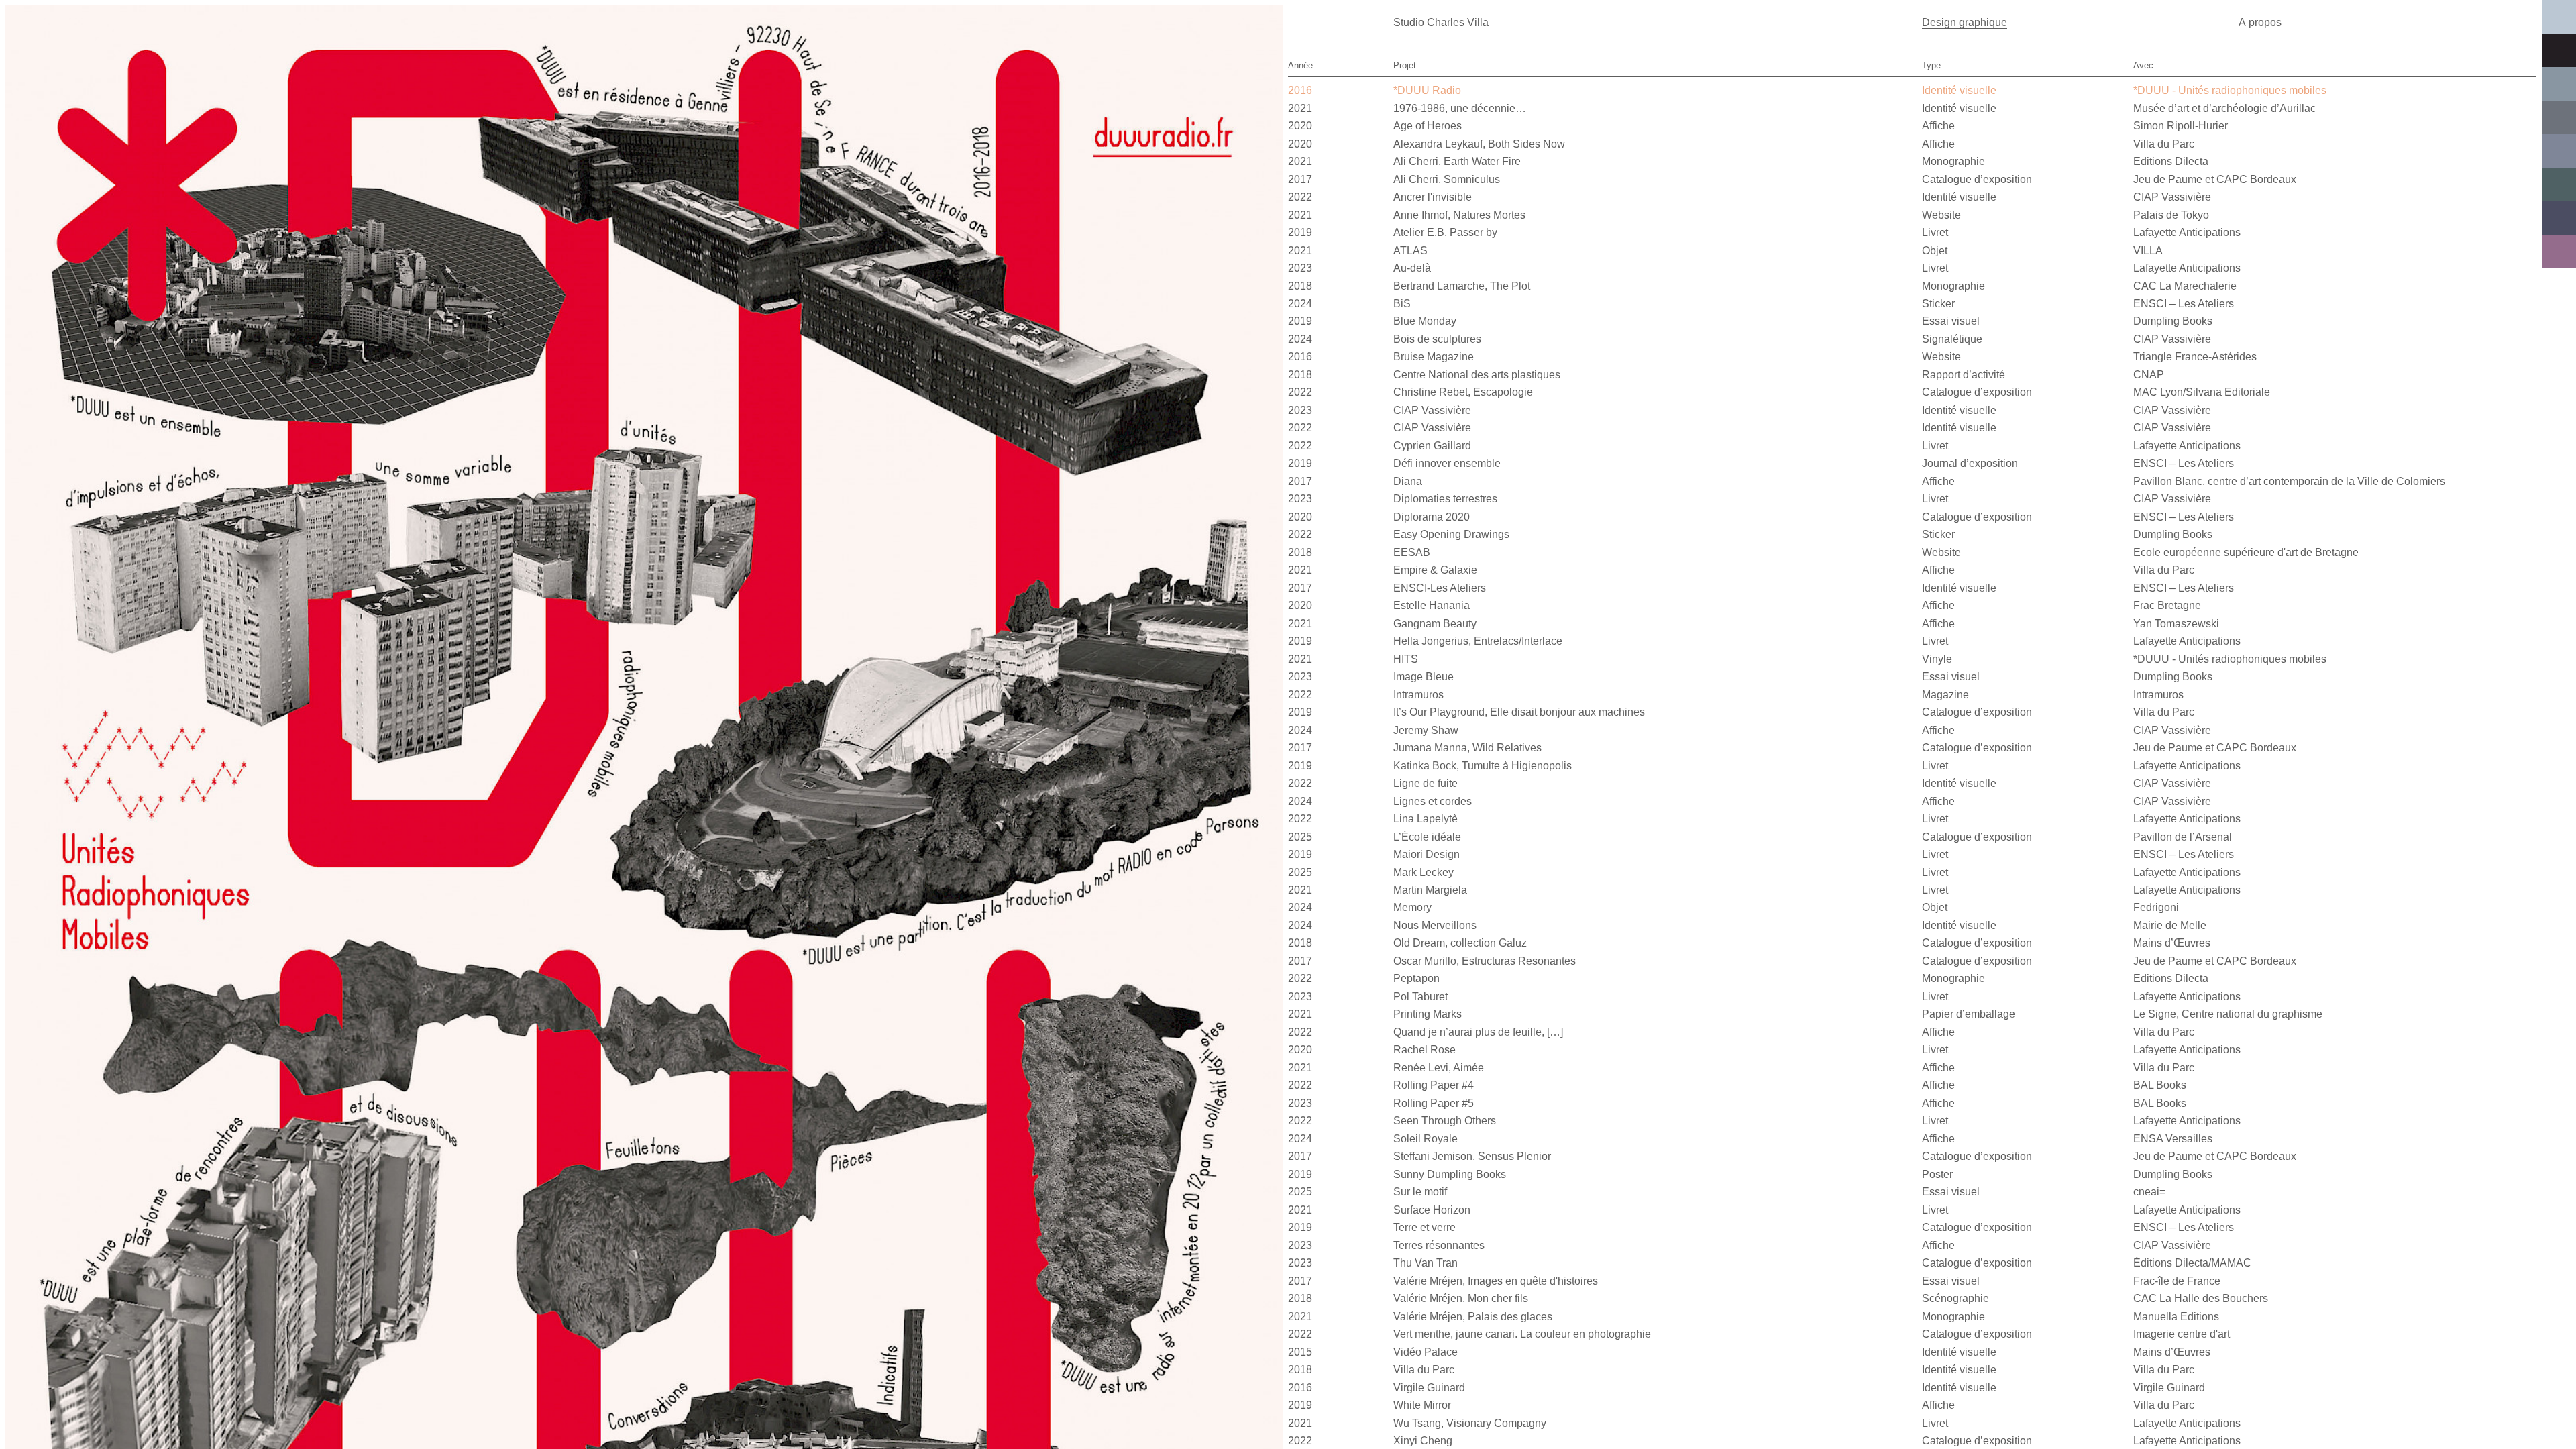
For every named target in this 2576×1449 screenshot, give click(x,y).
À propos (2260, 22)
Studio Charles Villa (1441, 22)
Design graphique (1965, 22)
